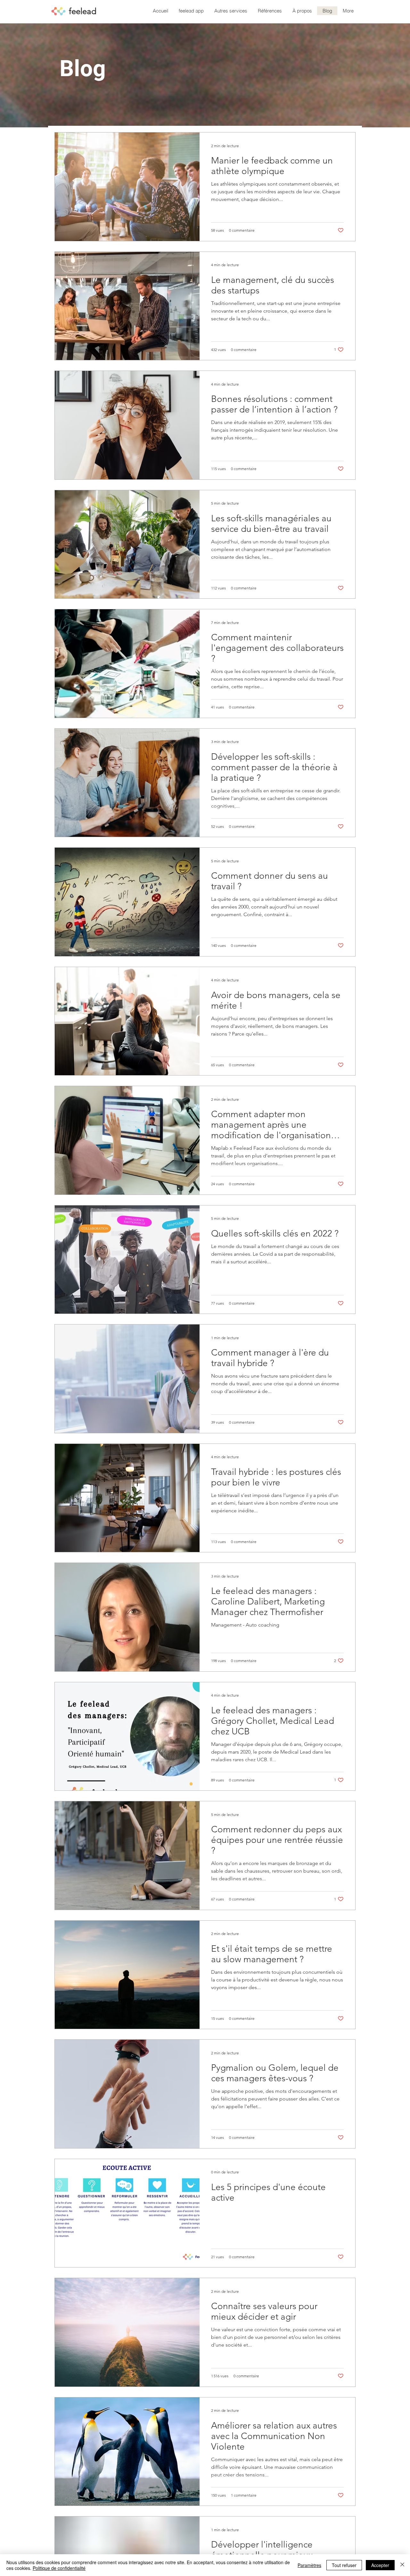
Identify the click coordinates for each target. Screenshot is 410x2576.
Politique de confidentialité (59, 2568)
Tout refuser (344, 2565)
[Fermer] (402, 2565)
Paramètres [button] (309, 2565)
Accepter (380, 2565)
